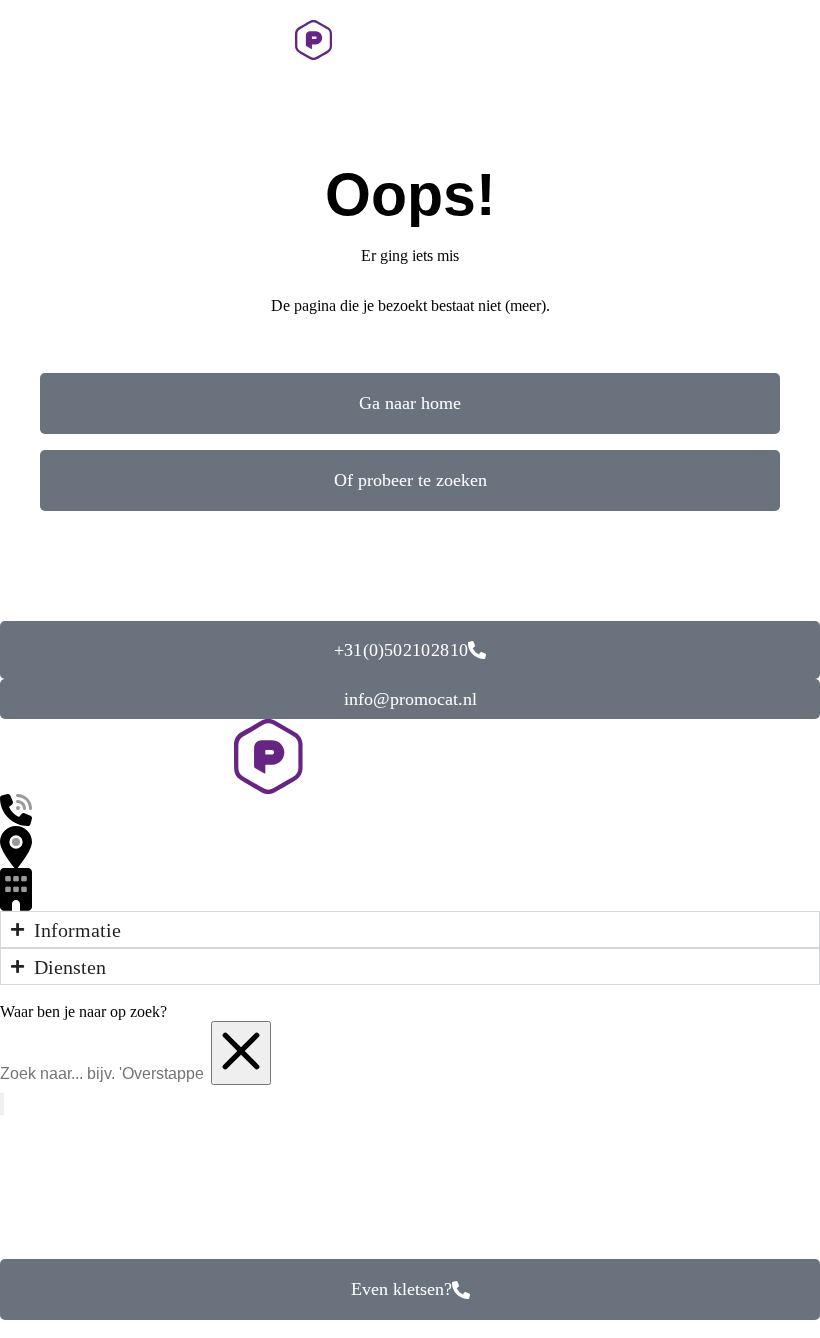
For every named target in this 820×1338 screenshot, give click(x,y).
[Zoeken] (797, 40)
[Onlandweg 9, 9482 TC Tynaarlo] (410, 847)
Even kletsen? (401, 1289)
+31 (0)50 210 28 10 (401, 650)
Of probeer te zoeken (410, 480)
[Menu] (25, 40)
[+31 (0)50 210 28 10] (752, 40)
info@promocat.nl (410, 699)
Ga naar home (410, 403)
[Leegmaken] (241, 1053)
